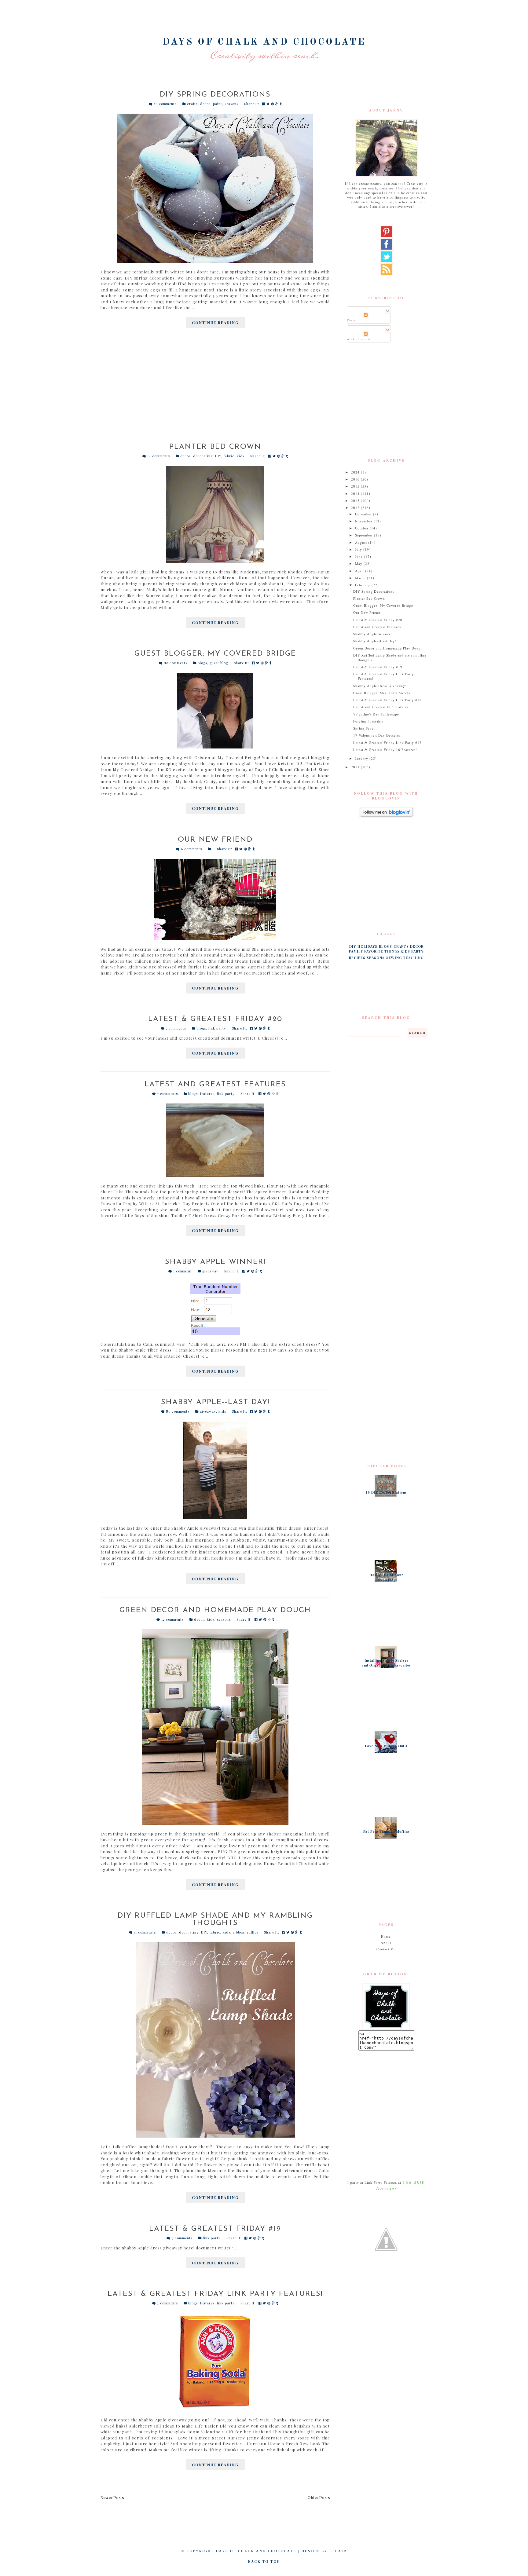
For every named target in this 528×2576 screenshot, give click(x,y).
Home (386, 1936)
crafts (192, 104)
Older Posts (319, 2497)
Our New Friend (215, 840)
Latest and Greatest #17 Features (381, 707)
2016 (356, 479)
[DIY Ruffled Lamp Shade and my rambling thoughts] (215, 2040)
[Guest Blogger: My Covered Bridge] (215, 711)
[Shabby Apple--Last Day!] (215, 1470)
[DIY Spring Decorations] (215, 188)
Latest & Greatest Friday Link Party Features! (215, 2294)
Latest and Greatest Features (215, 1085)
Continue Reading (215, 323)
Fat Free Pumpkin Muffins (386, 1831)
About (386, 1943)
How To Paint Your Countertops (386, 1577)
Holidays (367, 946)
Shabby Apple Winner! (215, 1262)
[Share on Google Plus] (278, 104)
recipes (357, 958)
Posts (351, 320)
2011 (356, 767)
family (356, 951)
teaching (413, 958)
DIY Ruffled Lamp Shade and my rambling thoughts (215, 1919)
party (417, 951)
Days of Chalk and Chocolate (264, 42)
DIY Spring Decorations (215, 95)
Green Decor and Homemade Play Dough (215, 1610)
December (364, 514)
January (362, 758)
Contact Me (386, 1949)
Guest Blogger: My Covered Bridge (215, 654)
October (362, 528)
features (207, 1094)
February (363, 585)
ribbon (239, 1932)
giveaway (210, 1271)
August (362, 542)
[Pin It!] (273, 104)
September (365, 535)
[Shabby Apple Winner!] (215, 1308)
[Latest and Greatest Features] (215, 1140)
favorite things (382, 951)
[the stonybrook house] (386, 2239)
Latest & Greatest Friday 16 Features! (385, 750)
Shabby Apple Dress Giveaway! (380, 686)
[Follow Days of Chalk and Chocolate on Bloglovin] (386, 812)
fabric (229, 456)
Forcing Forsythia (368, 721)
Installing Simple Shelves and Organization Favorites (386, 1663)
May (359, 563)
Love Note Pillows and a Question (386, 1748)
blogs (202, 663)
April (360, 571)
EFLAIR (338, 2551)
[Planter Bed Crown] (215, 514)
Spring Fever (364, 728)
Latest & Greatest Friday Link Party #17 (387, 743)
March (361, 578)
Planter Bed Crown (215, 447)
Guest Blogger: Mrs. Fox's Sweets (382, 693)
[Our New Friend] (215, 899)
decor (205, 104)
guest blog (219, 663)
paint (218, 104)
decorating (203, 456)
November (364, 521)
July (359, 549)
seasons (231, 104)
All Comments (359, 339)
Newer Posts (112, 2497)
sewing (394, 958)
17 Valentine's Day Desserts (377, 735)
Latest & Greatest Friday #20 (215, 1019)
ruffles (253, 1932)
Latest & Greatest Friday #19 (215, 2229)
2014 (356, 494)
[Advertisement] (215, 395)
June (359, 556)
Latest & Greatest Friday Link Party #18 (387, 700)
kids (241, 456)
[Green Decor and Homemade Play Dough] (215, 1727)
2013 (356, 501)
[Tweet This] (269, 104)
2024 (356, 472)
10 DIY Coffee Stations (386, 1492)
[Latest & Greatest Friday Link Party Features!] (215, 2362)
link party (217, 1028)
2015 (356, 486)
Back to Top (264, 2561)
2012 (356, 508)
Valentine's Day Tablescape (376, 714)
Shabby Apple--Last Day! (215, 1402)
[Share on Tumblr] (281, 104)
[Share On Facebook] (264, 104)
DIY (218, 456)
